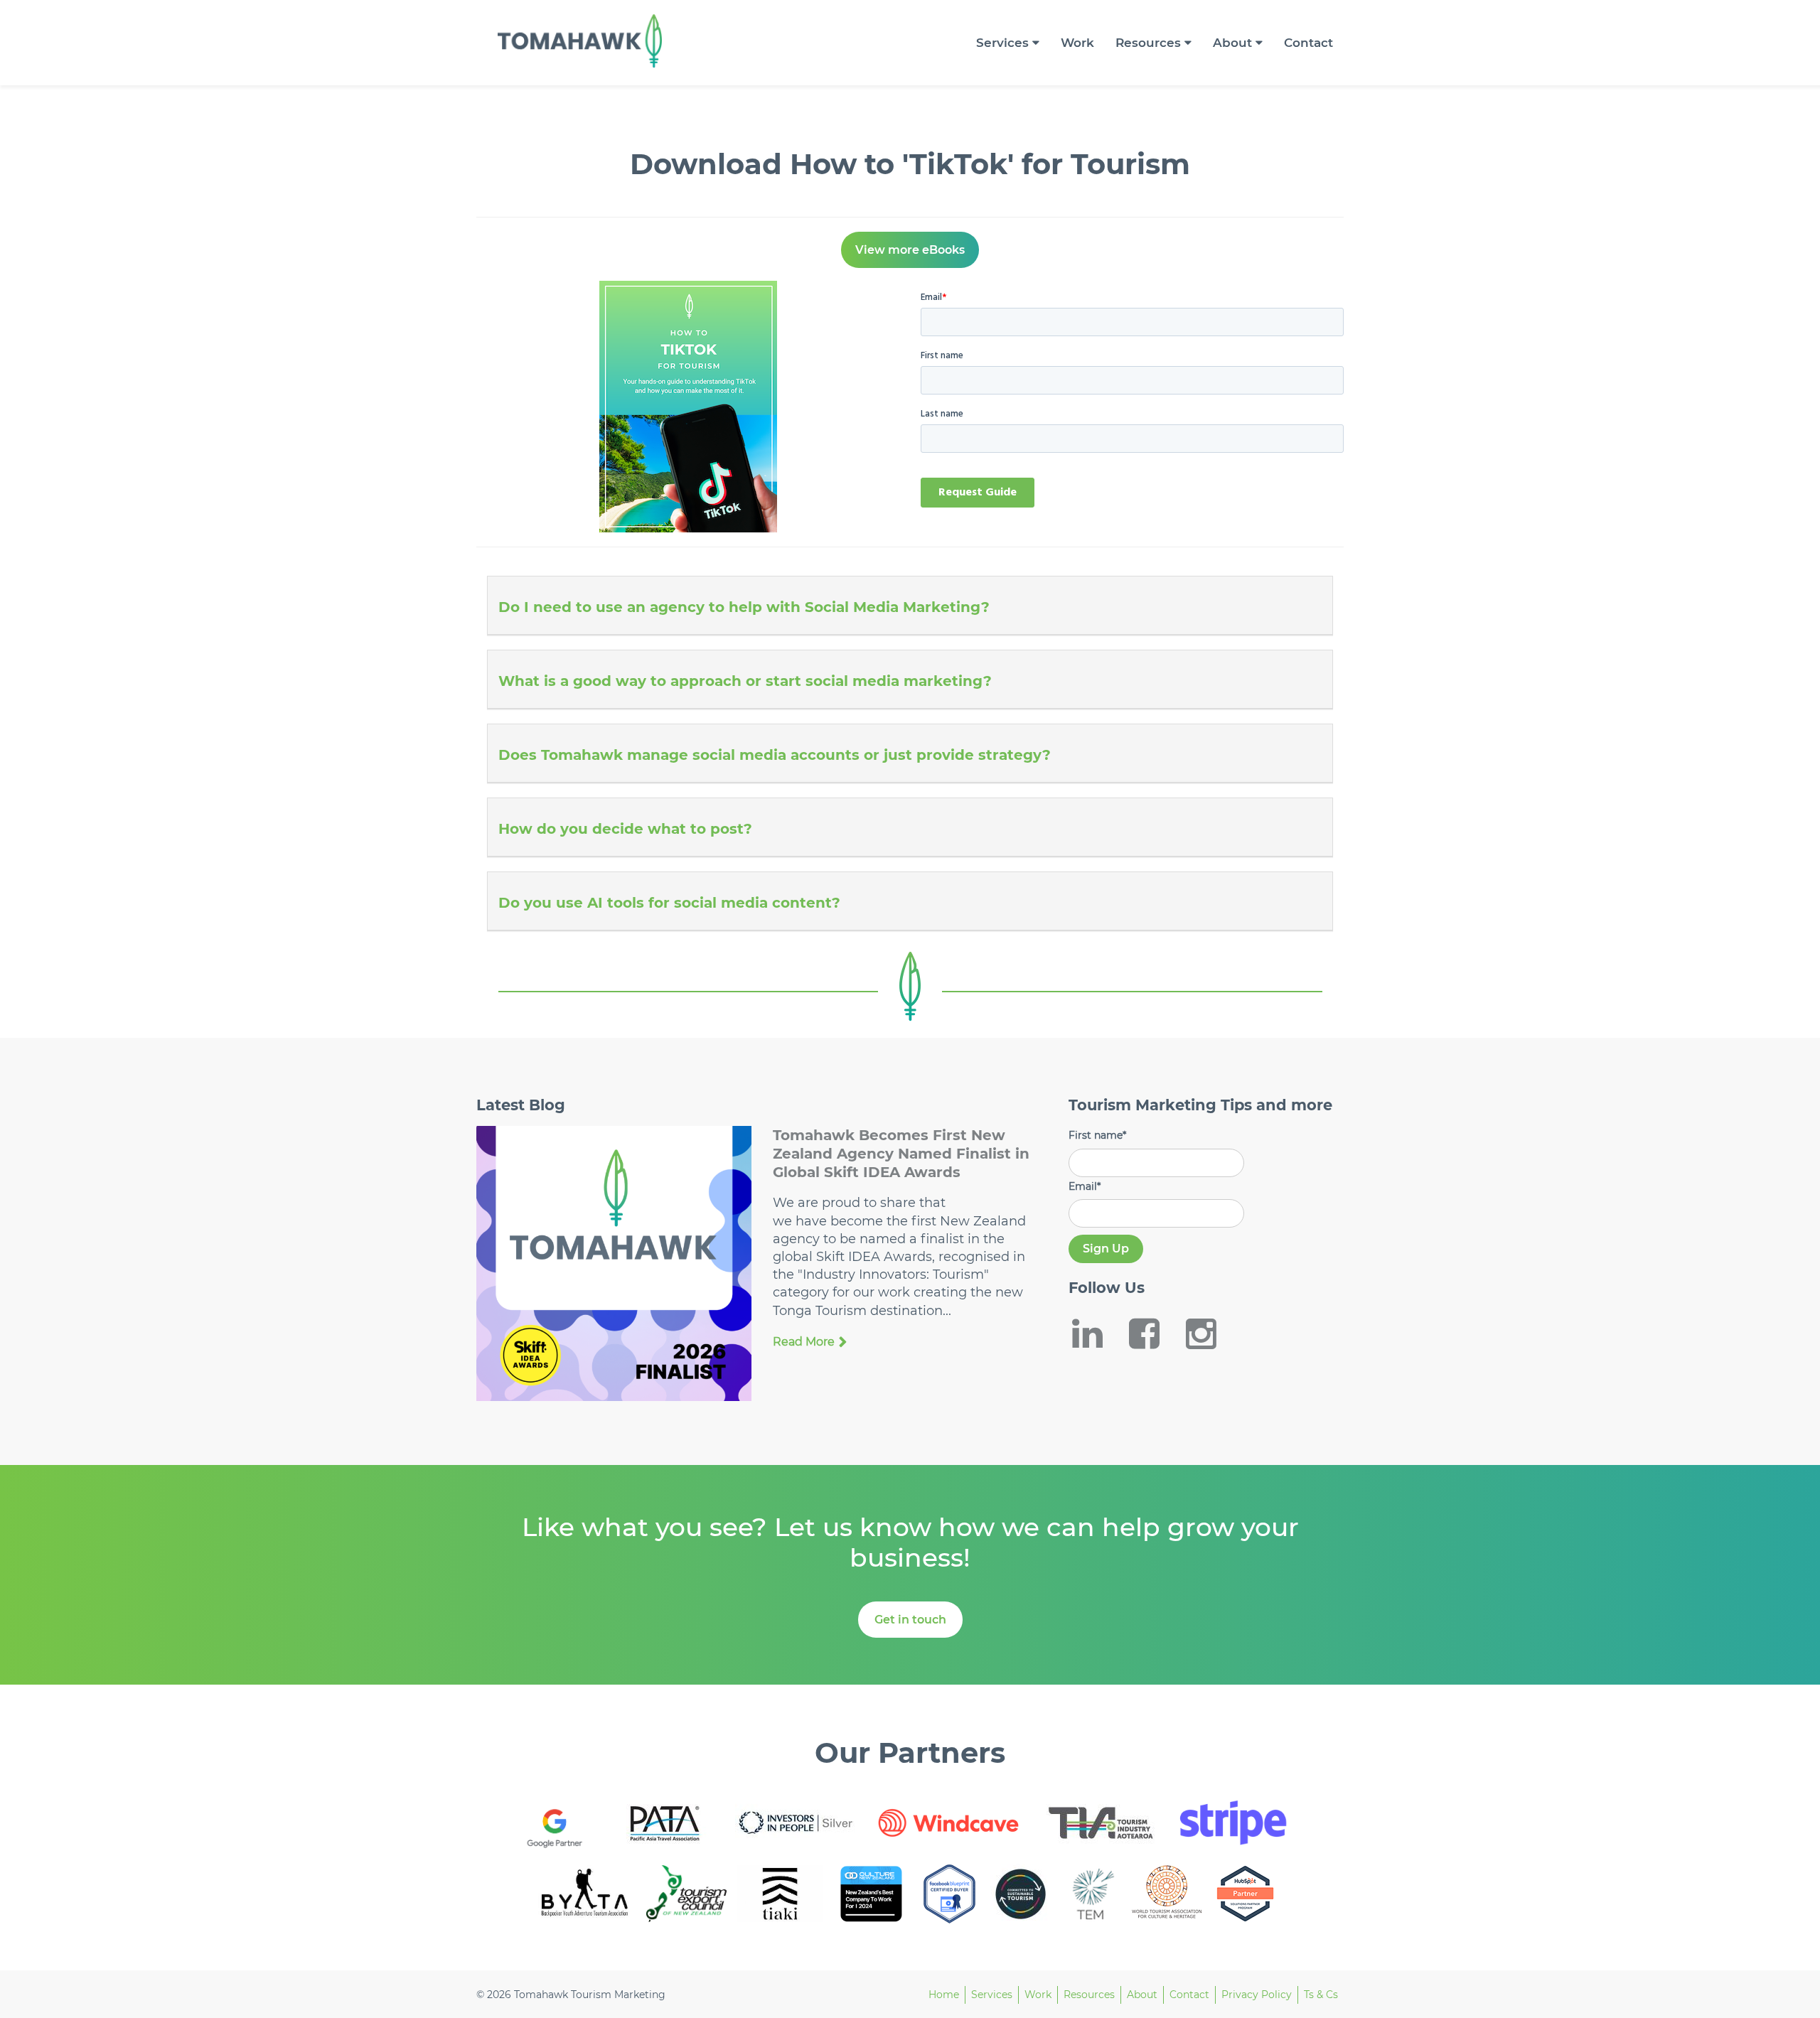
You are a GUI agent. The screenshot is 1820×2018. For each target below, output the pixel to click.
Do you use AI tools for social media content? (669, 903)
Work (1077, 43)
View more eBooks (910, 250)
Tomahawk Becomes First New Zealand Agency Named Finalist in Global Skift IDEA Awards (901, 1154)
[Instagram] (1211, 1333)
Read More (804, 1342)
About (1232, 43)
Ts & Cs (1321, 1995)
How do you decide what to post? (625, 829)
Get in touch (910, 1620)
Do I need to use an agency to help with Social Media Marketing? (744, 607)
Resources (1148, 43)
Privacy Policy (1257, 1995)
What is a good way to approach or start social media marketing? (745, 681)
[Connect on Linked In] (1097, 1333)
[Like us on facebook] (1154, 1333)
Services (1002, 43)
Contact (1308, 43)
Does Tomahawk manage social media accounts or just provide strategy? (775, 755)
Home (944, 1995)
